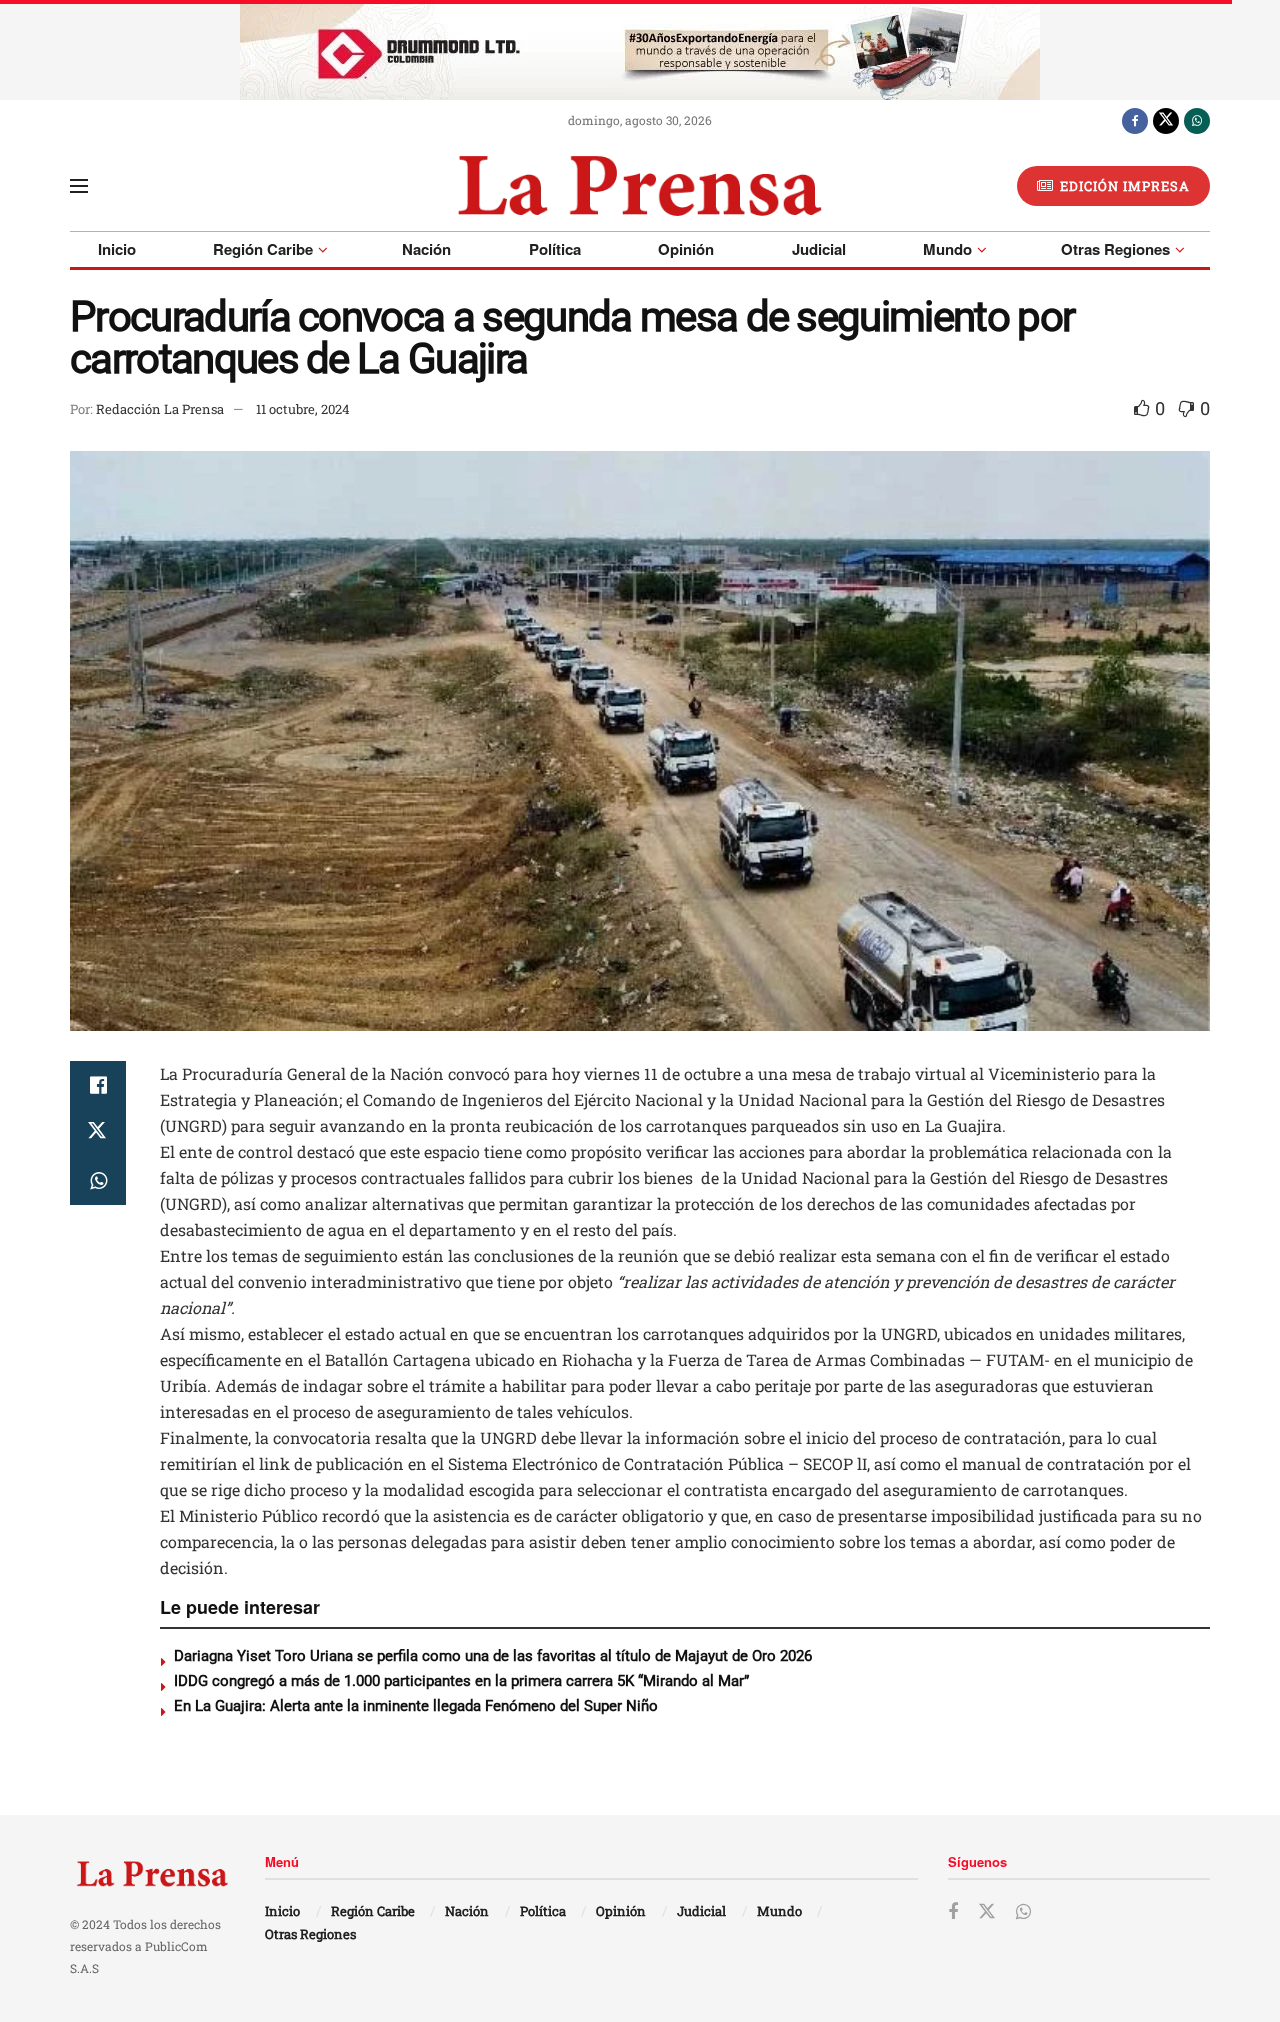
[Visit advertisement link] (640, 50)
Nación (426, 249)
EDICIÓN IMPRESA (1123, 186)
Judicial (819, 249)
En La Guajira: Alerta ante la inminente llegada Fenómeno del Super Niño (416, 1706)
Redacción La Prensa (160, 409)
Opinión (686, 249)
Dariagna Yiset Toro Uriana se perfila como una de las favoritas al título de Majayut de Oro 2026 (493, 1656)
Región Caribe (263, 249)
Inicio (117, 249)
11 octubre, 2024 (303, 409)
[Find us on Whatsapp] (1197, 120)
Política (555, 249)
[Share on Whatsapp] (98, 1181)
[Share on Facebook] (98, 1085)
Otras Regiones (1115, 249)
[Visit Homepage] (639, 186)
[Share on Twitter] (98, 1133)
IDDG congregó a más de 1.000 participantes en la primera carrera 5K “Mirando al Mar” (461, 1681)
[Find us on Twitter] (1166, 120)
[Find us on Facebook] (1135, 120)
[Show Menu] (79, 186)
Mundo (947, 249)
